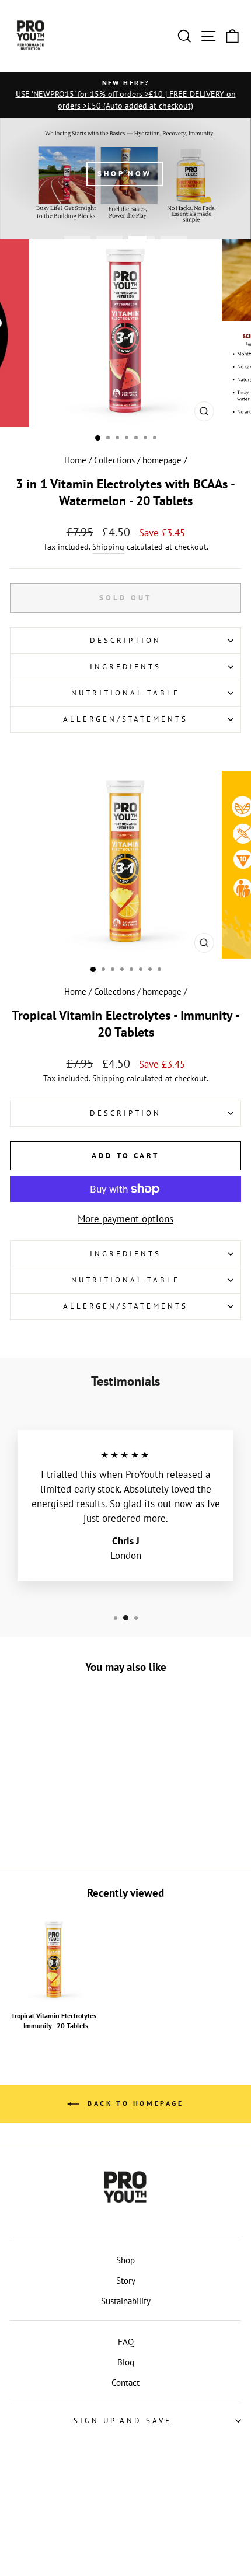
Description (125, 640)
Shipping (108, 547)
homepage (162, 460)
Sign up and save (123, 2421)
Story (126, 2280)
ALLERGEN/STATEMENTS (126, 719)
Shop (125, 2260)
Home (75, 460)
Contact (125, 2382)
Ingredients (126, 667)
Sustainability (126, 2301)
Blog (126, 2362)
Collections (114, 460)
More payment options (125, 1219)
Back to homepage (133, 2103)
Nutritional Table (125, 693)
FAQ (126, 2341)
